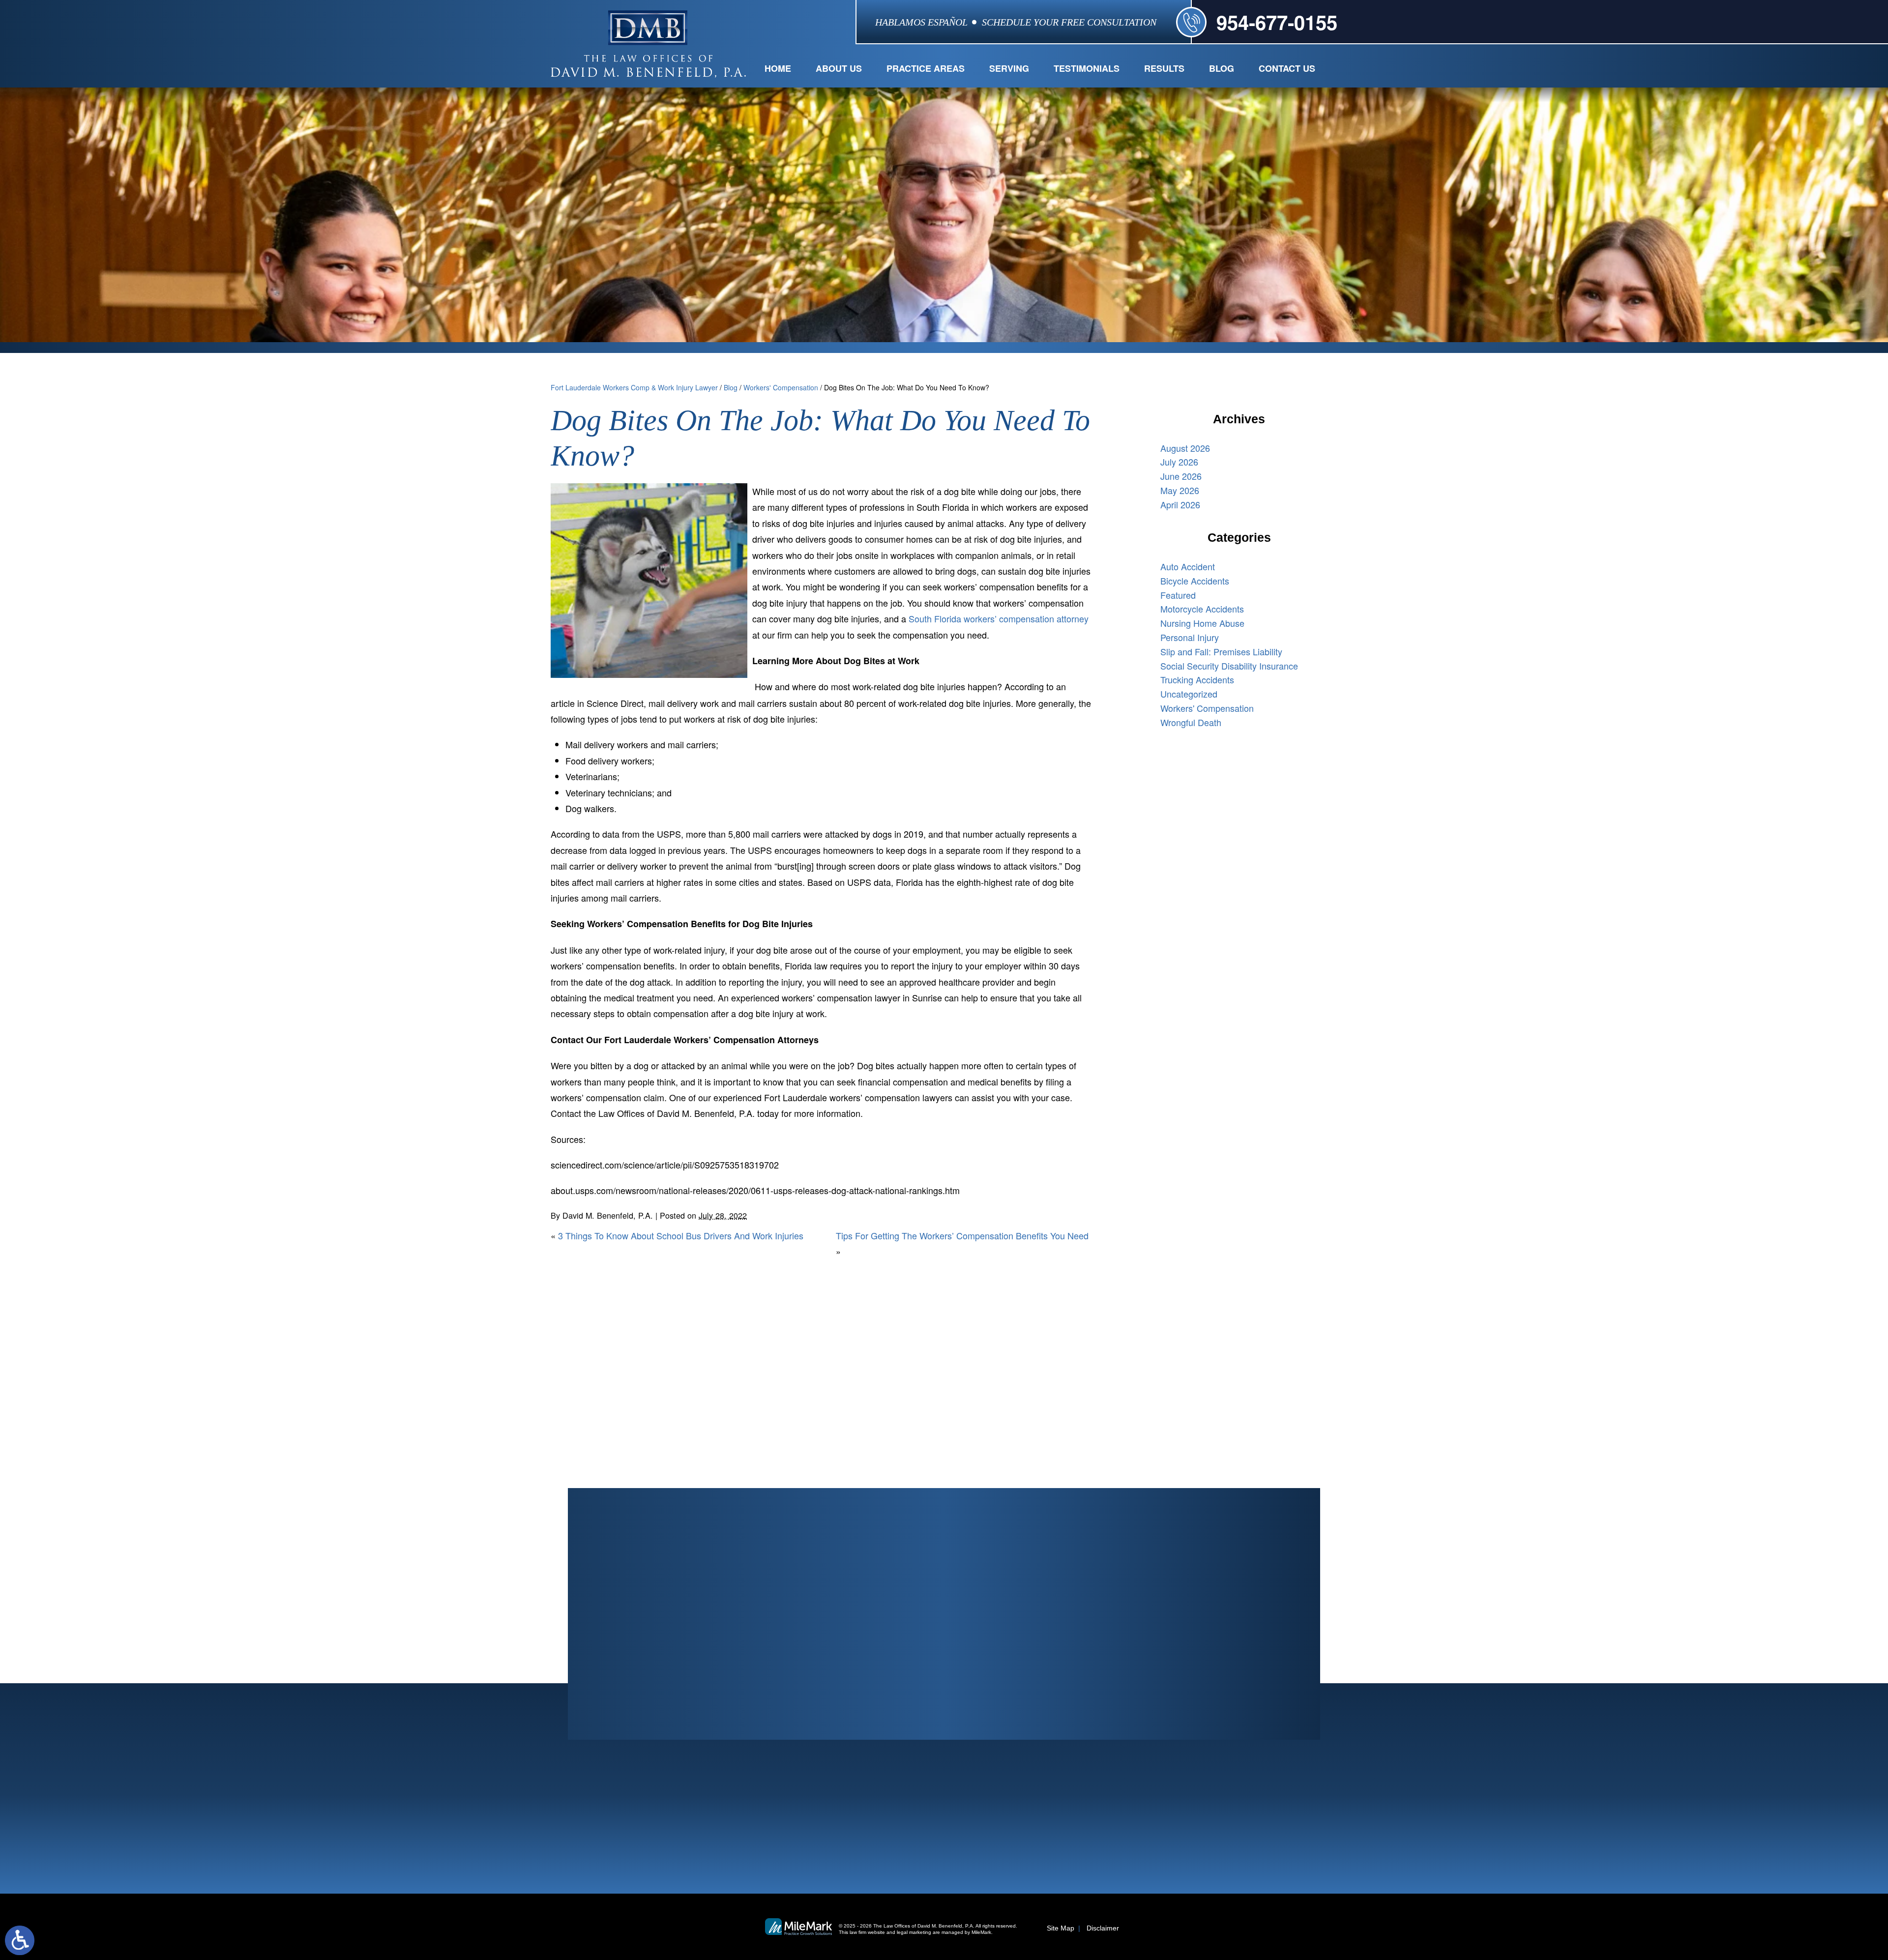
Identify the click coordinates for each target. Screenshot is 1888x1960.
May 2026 (1180, 490)
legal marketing (914, 1932)
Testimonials (1087, 68)
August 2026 (1185, 448)
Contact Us (1287, 68)
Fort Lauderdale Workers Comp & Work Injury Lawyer (634, 387)
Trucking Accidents (1197, 679)
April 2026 (1180, 504)
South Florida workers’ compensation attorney (999, 618)
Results (1164, 68)
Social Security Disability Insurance (1229, 666)
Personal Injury (1190, 637)
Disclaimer (1103, 1928)
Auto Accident (1188, 566)
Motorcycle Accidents (1202, 609)
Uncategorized (1189, 694)
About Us (839, 68)
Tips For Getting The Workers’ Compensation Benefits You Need (962, 1235)
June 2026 (1181, 476)
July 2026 (1179, 462)
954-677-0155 (1277, 22)
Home (778, 68)
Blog (1222, 68)
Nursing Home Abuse (1202, 623)
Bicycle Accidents (1195, 581)
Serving (1009, 68)
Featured (1178, 595)
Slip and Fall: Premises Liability (1221, 651)
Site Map (1061, 1928)
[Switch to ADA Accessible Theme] (20, 1940)
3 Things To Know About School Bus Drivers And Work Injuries (681, 1235)
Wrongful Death (1191, 722)
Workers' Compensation (781, 387)
